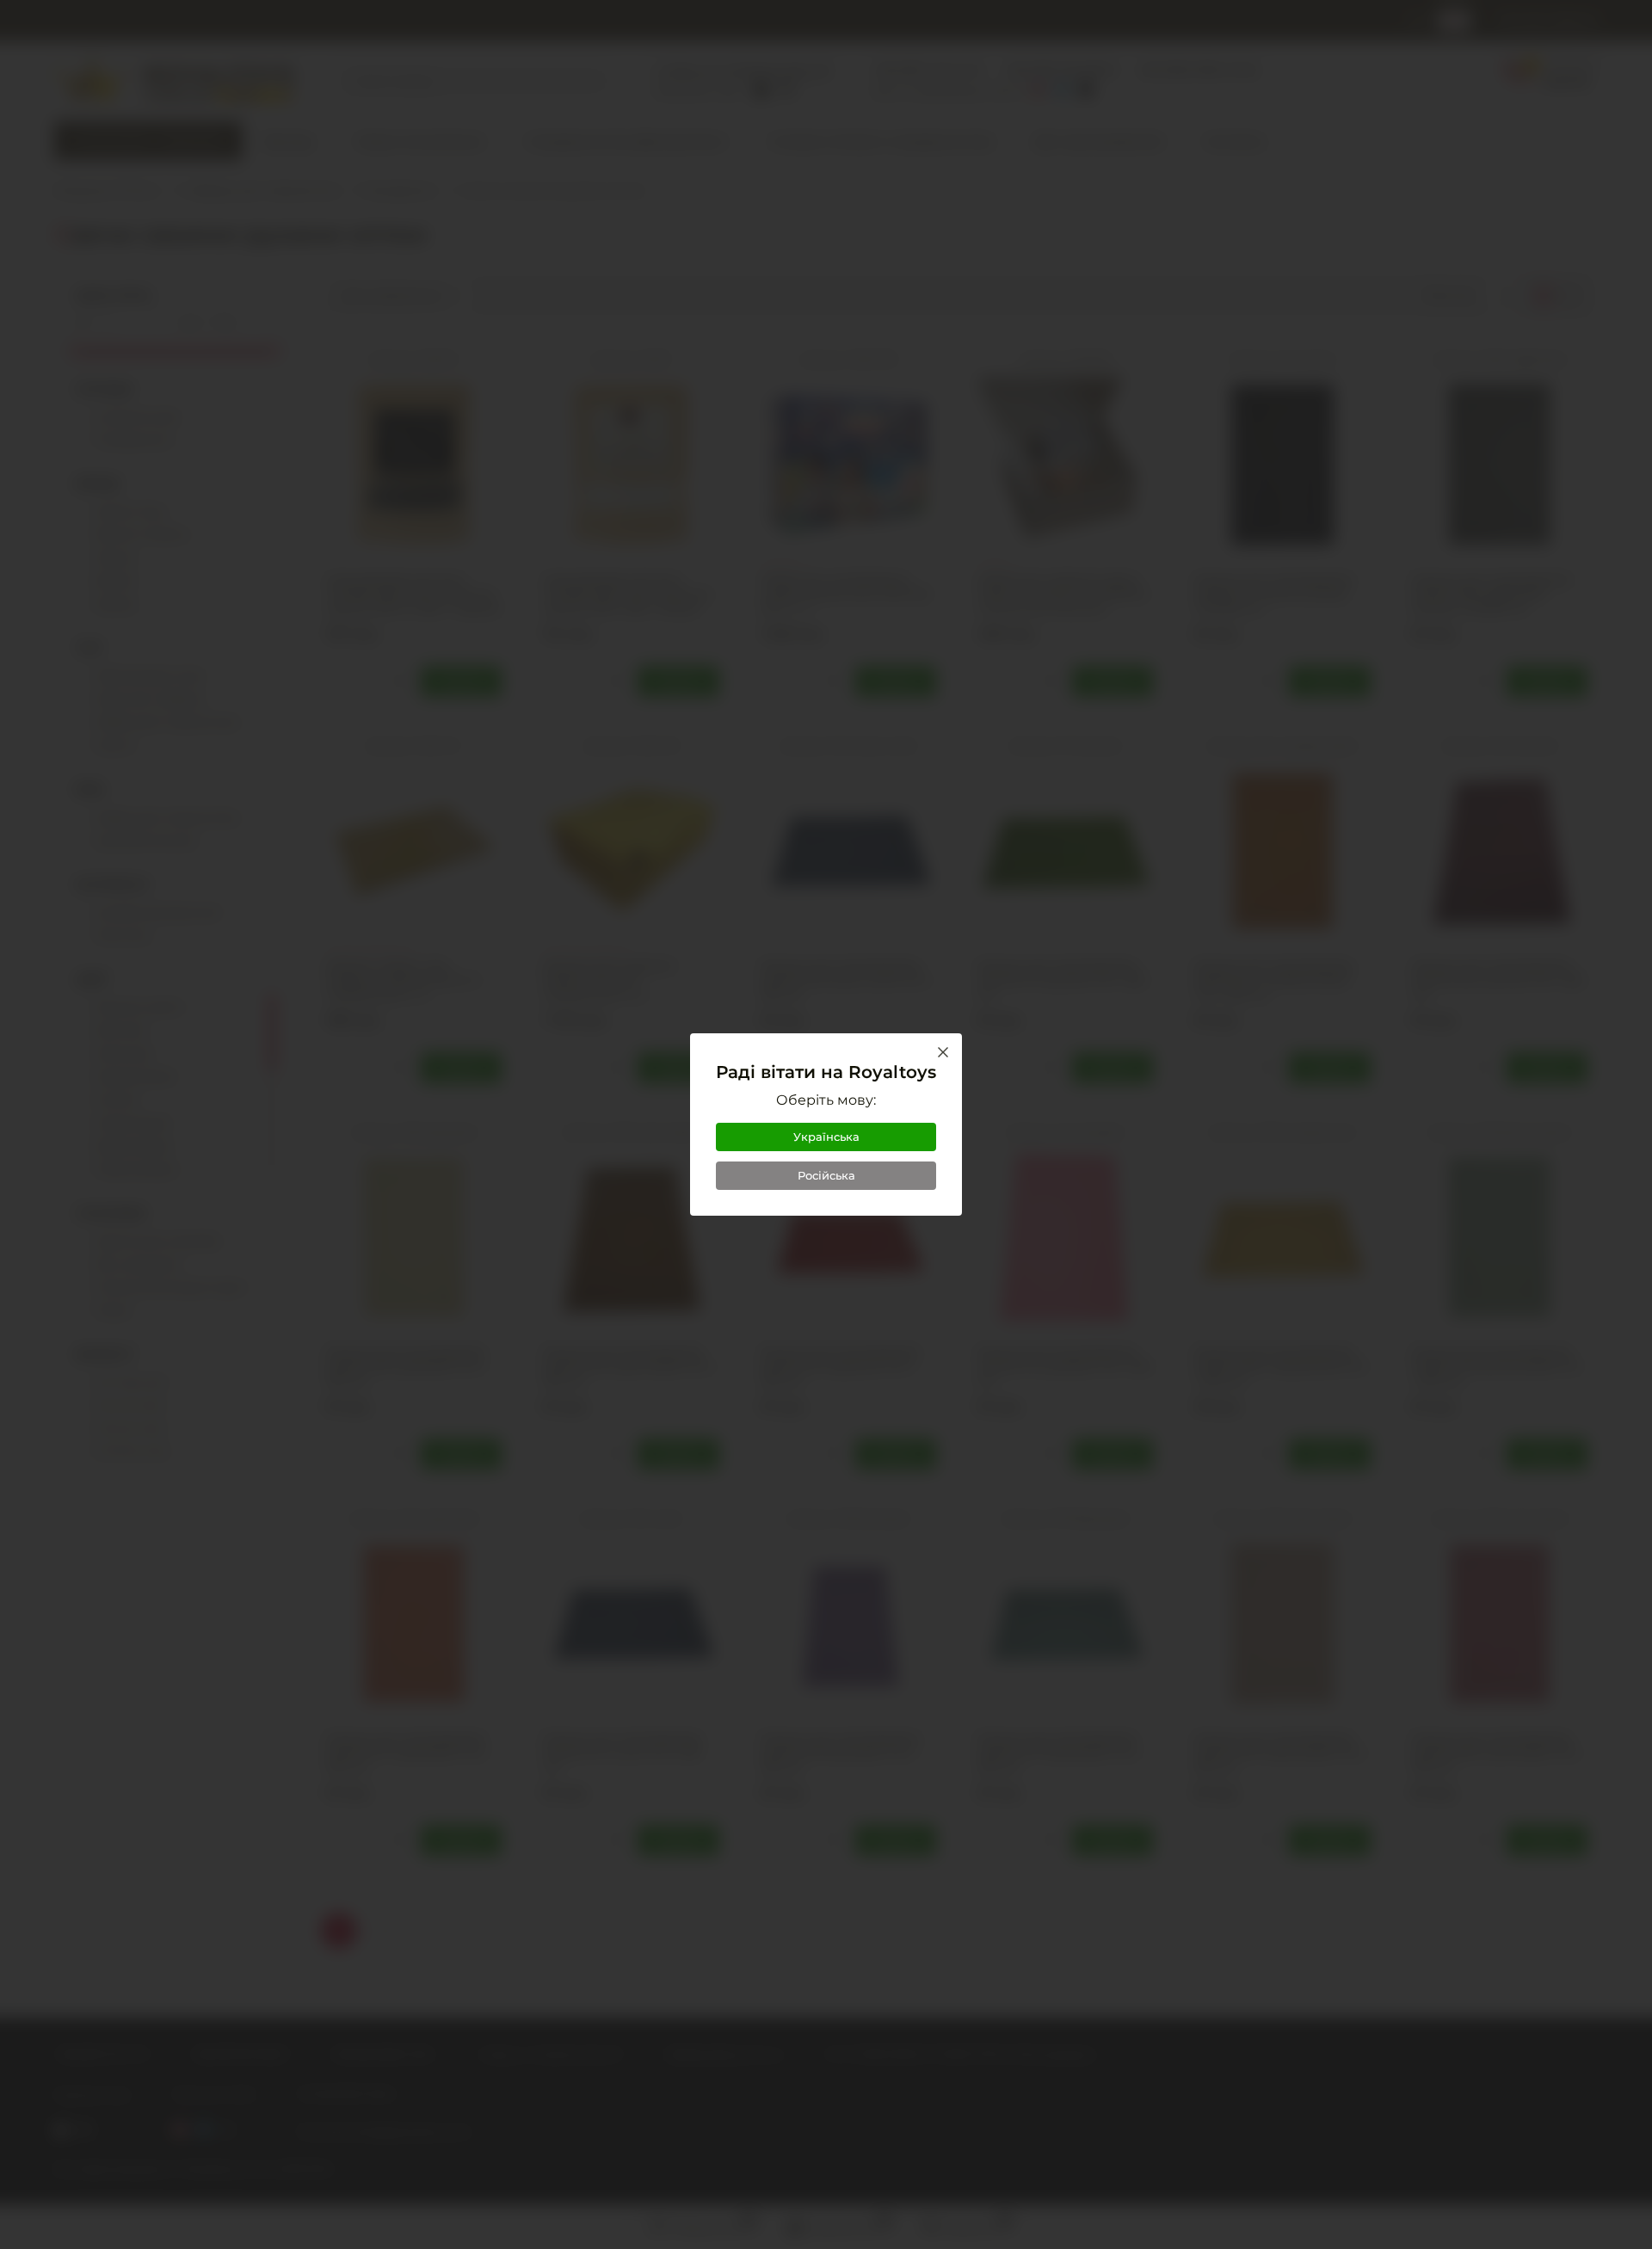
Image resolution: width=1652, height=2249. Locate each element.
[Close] (943, 1052)
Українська (826, 1137)
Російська (826, 1175)
